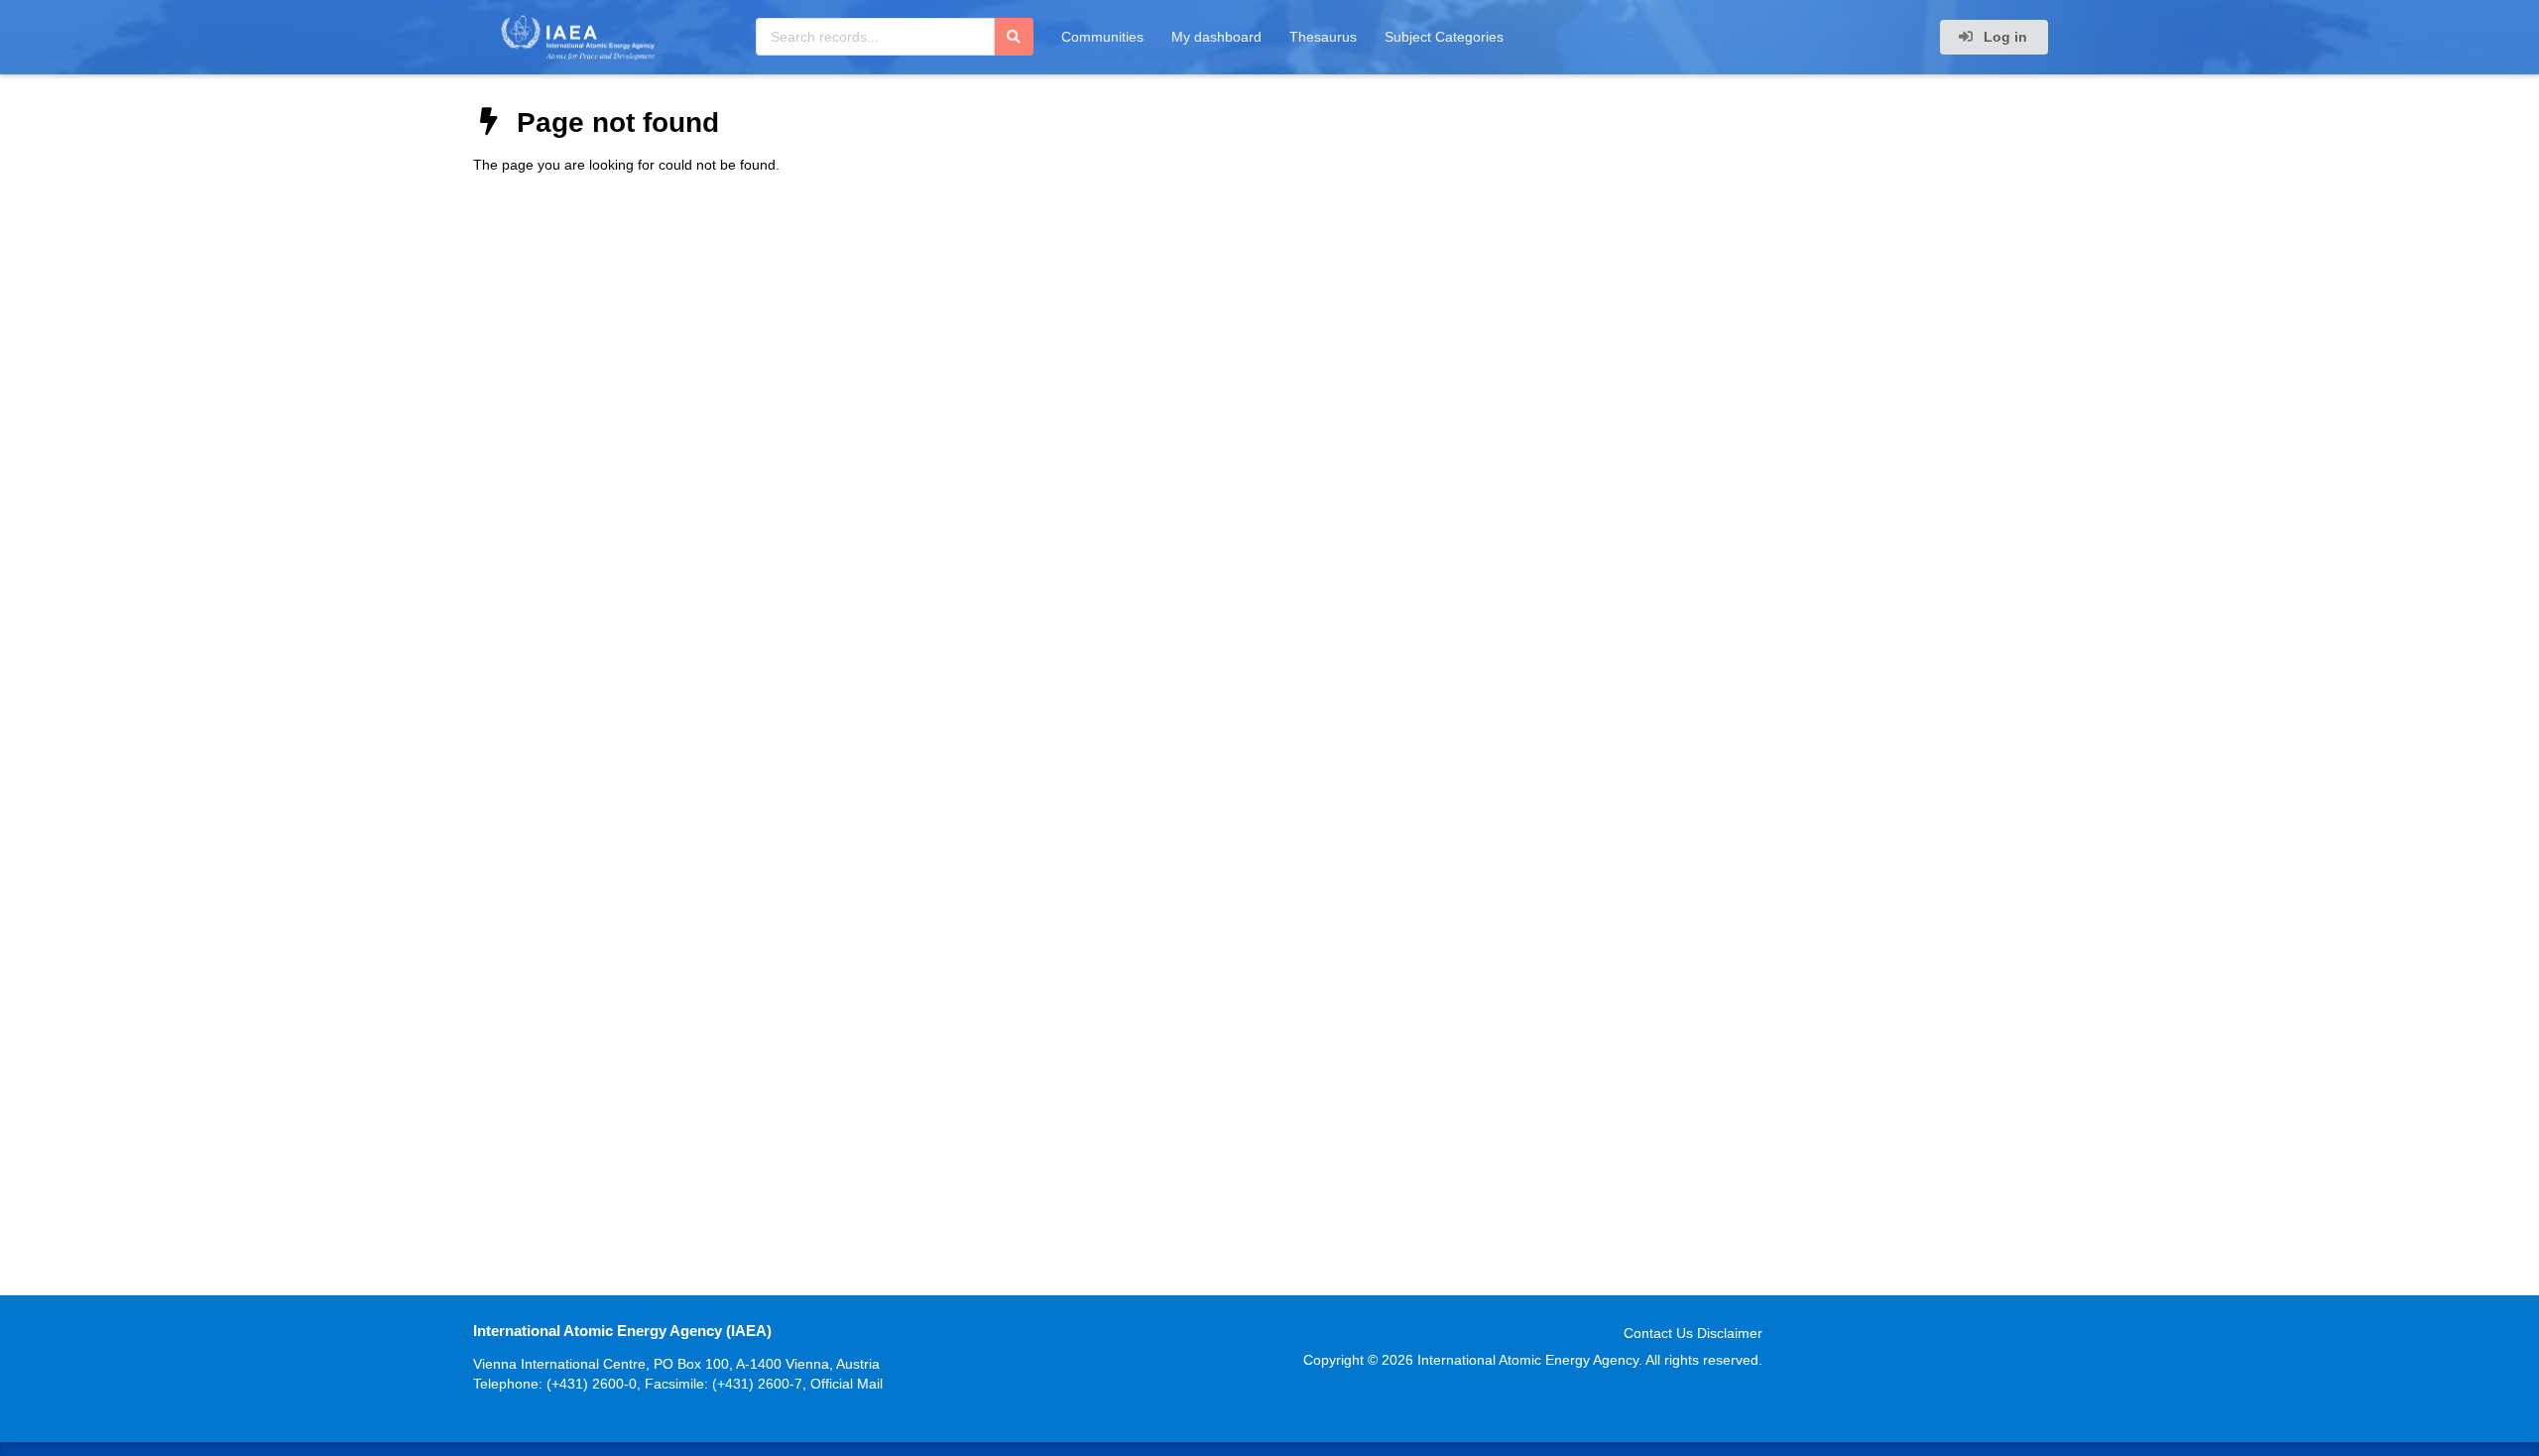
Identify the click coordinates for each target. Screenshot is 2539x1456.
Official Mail (846, 1384)
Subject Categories (1444, 37)
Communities (1102, 37)
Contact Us (1658, 1333)
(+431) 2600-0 (592, 1384)
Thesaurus (1323, 37)
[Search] (1014, 37)
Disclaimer (1730, 1333)
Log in (2003, 37)
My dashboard (1216, 37)
